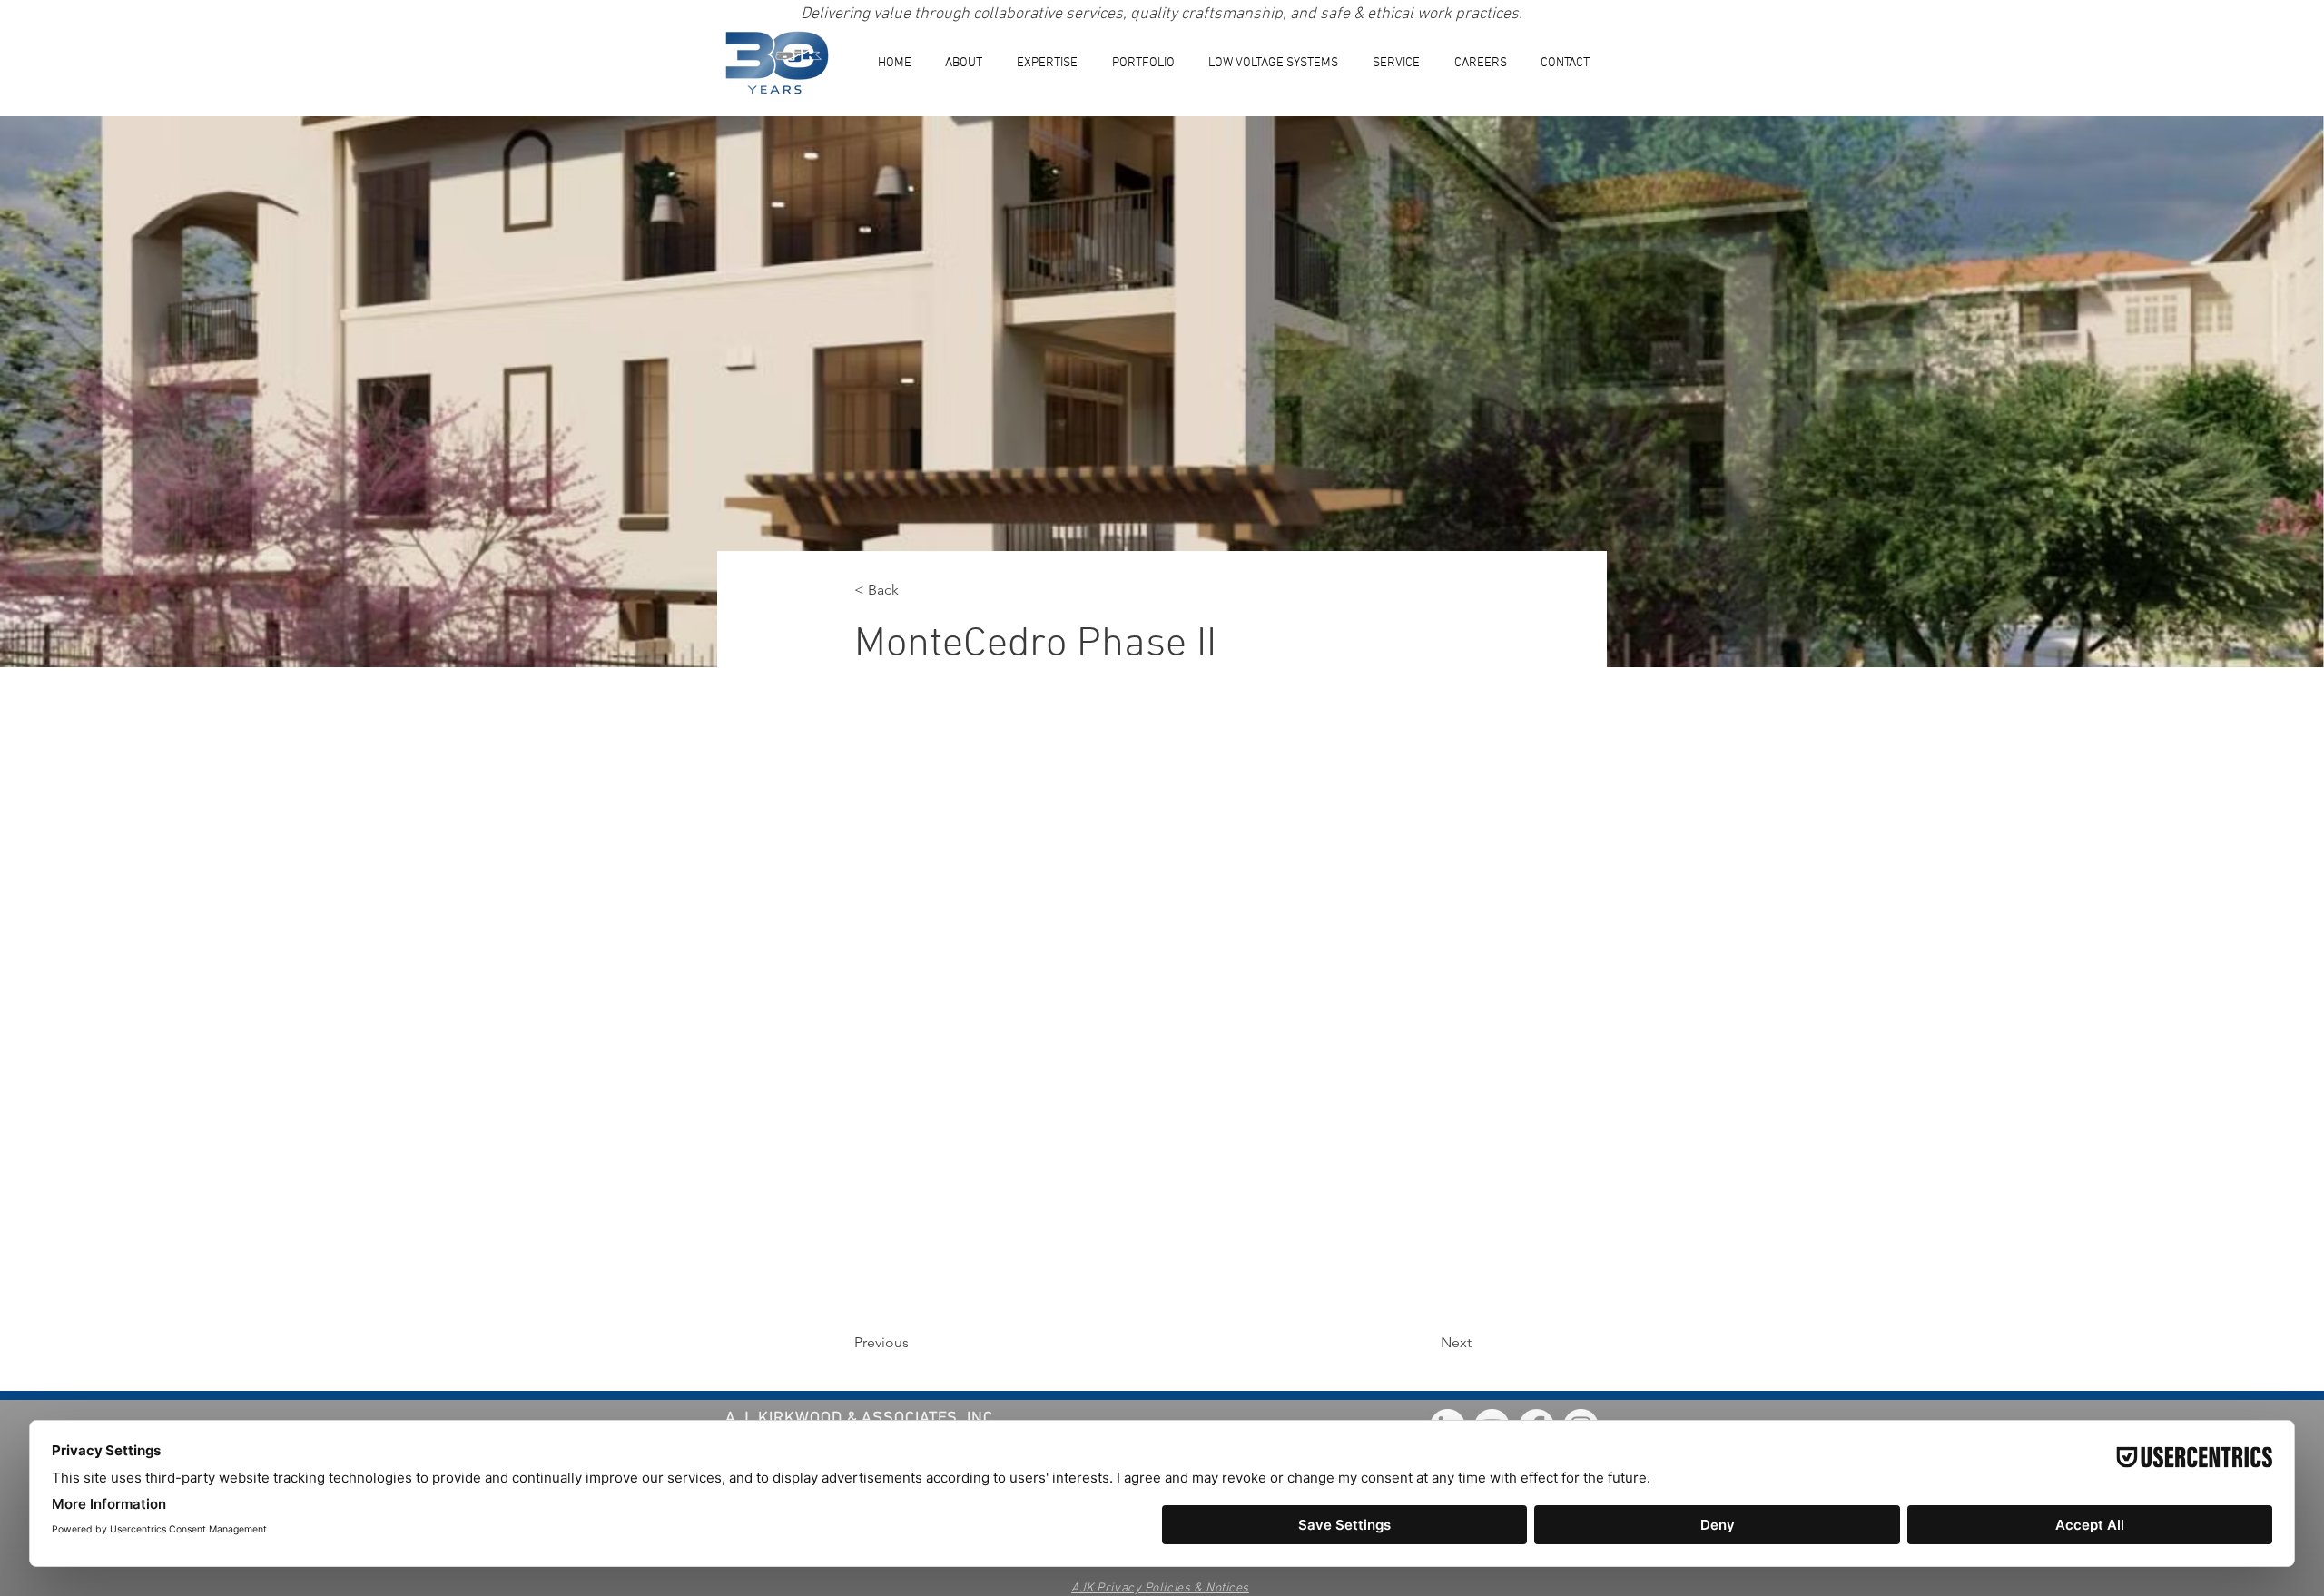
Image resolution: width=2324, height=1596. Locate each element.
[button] (1047, 63)
